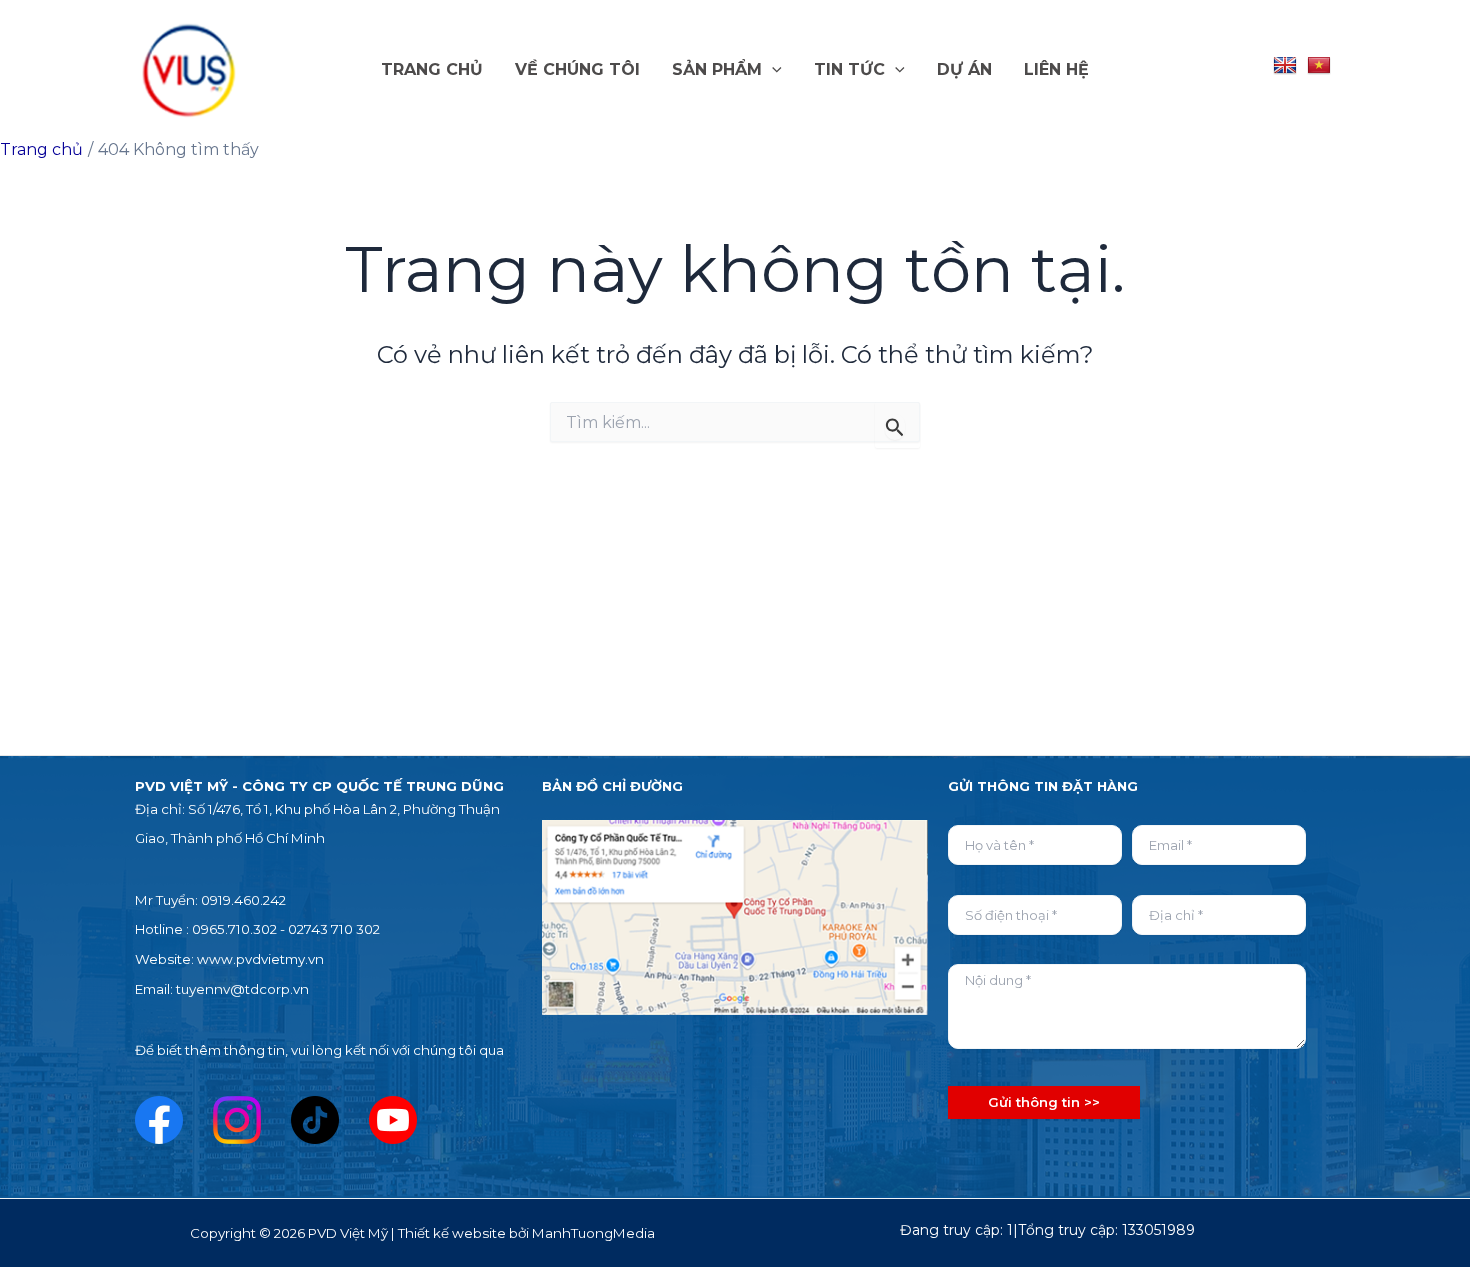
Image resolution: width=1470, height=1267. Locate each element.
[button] (772, 70)
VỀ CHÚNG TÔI (577, 69)
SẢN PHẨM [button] (717, 69)
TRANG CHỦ (432, 69)
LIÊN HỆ (1056, 69)
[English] (1285, 66)
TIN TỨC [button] (849, 69)
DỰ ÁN (964, 69)
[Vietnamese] (1319, 66)
